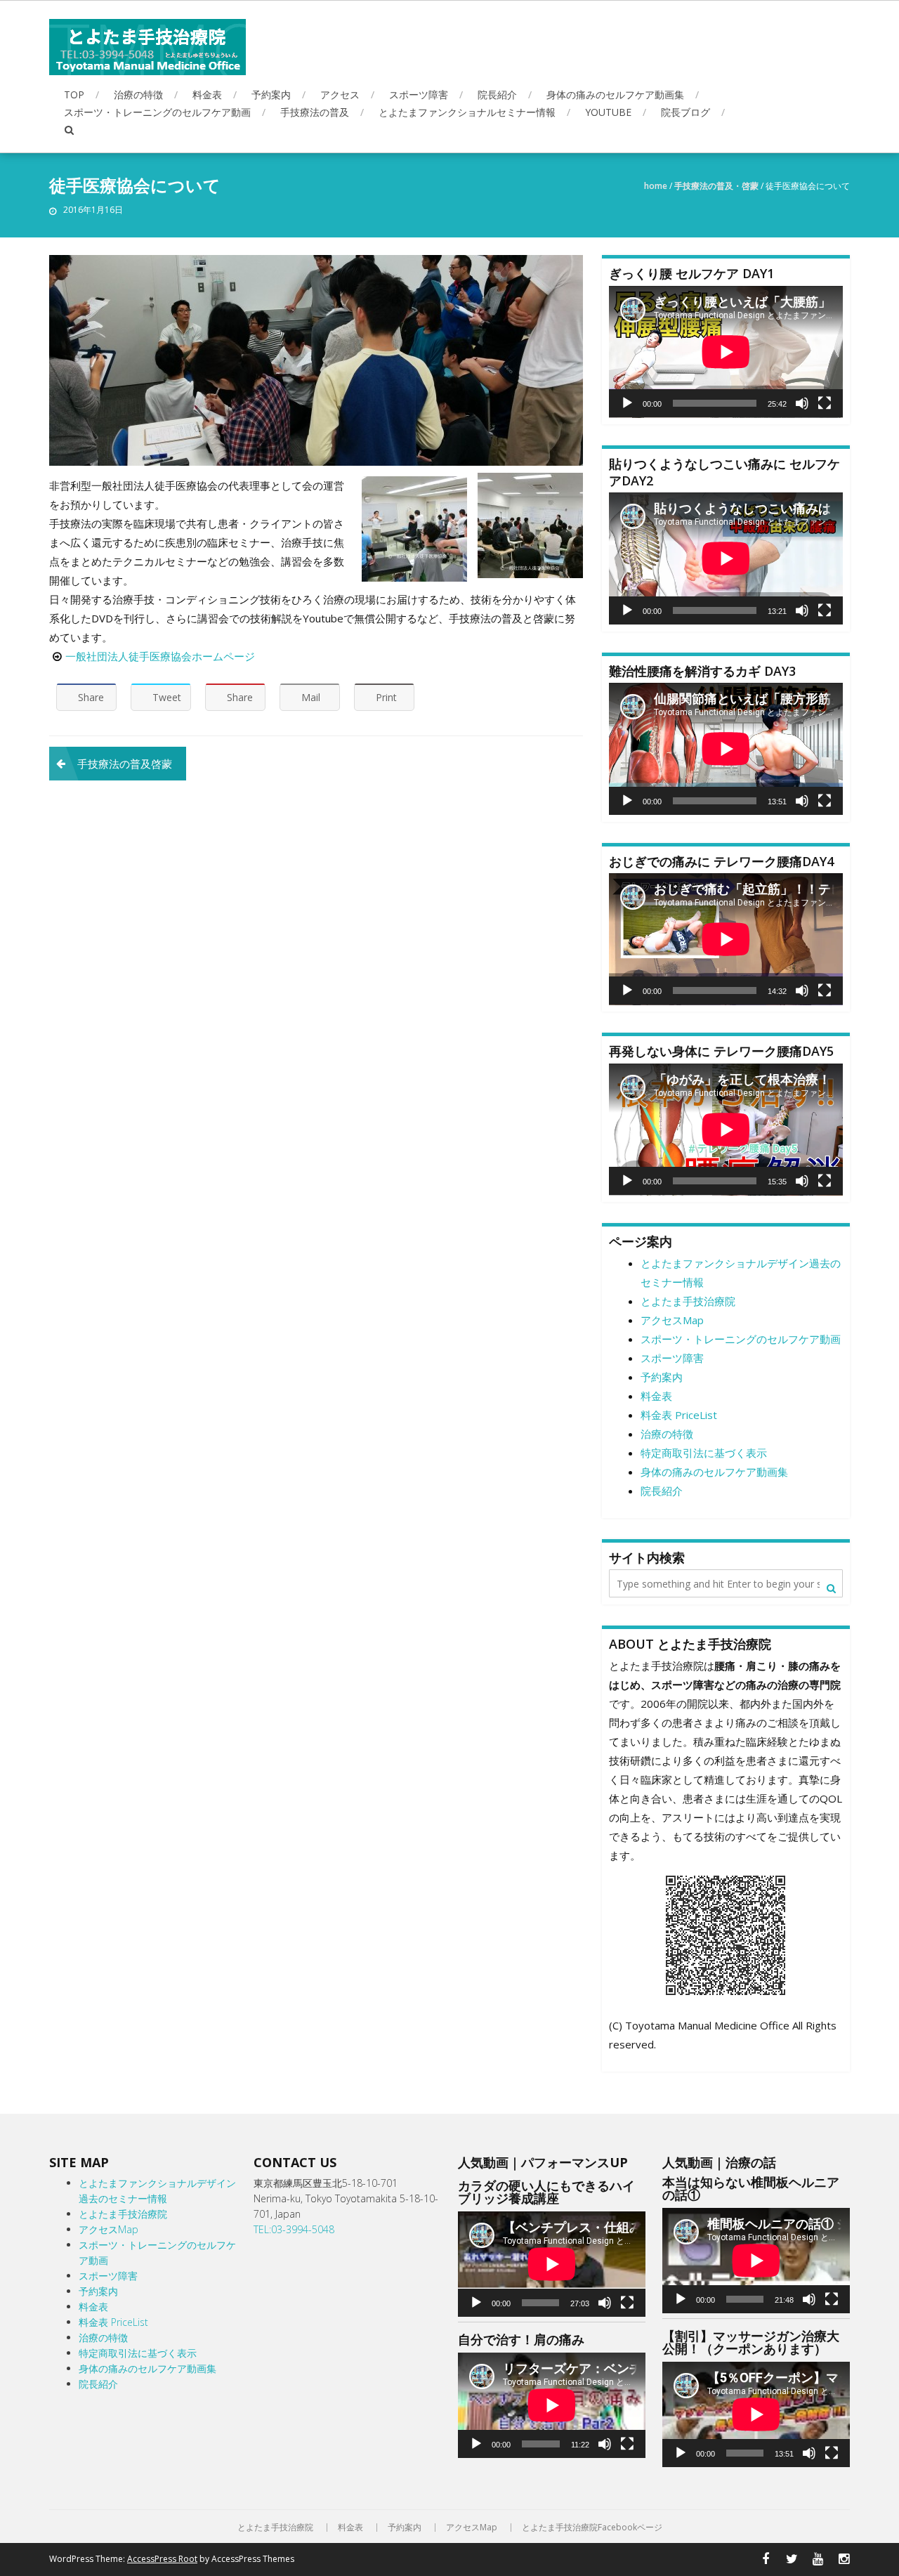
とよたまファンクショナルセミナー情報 (467, 112)
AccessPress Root (162, 2559)
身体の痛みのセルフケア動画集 (615, 94)
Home (656, 186)
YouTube (608, 112)
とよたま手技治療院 (688, 1301)
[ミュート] (802, 403)
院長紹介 (497, 94)
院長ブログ (685, 112)
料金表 (207, 94)
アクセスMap (672, 1320)
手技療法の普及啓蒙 (125, 764)
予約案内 (271, 94)
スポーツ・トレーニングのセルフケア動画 (157, 112)
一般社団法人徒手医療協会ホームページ (160, 656)
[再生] (627, 403)
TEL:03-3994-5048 (294, 2229)
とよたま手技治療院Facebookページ (592, 2528)
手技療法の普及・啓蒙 (716, 186)
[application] (726, 352)
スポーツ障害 (419, 94)
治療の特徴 (138, 94)
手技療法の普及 (315, 112)
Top (74, 94)
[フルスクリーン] (825, 403)
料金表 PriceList (679, 1415)
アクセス (340, 94)
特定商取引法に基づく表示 (704, 1453)
